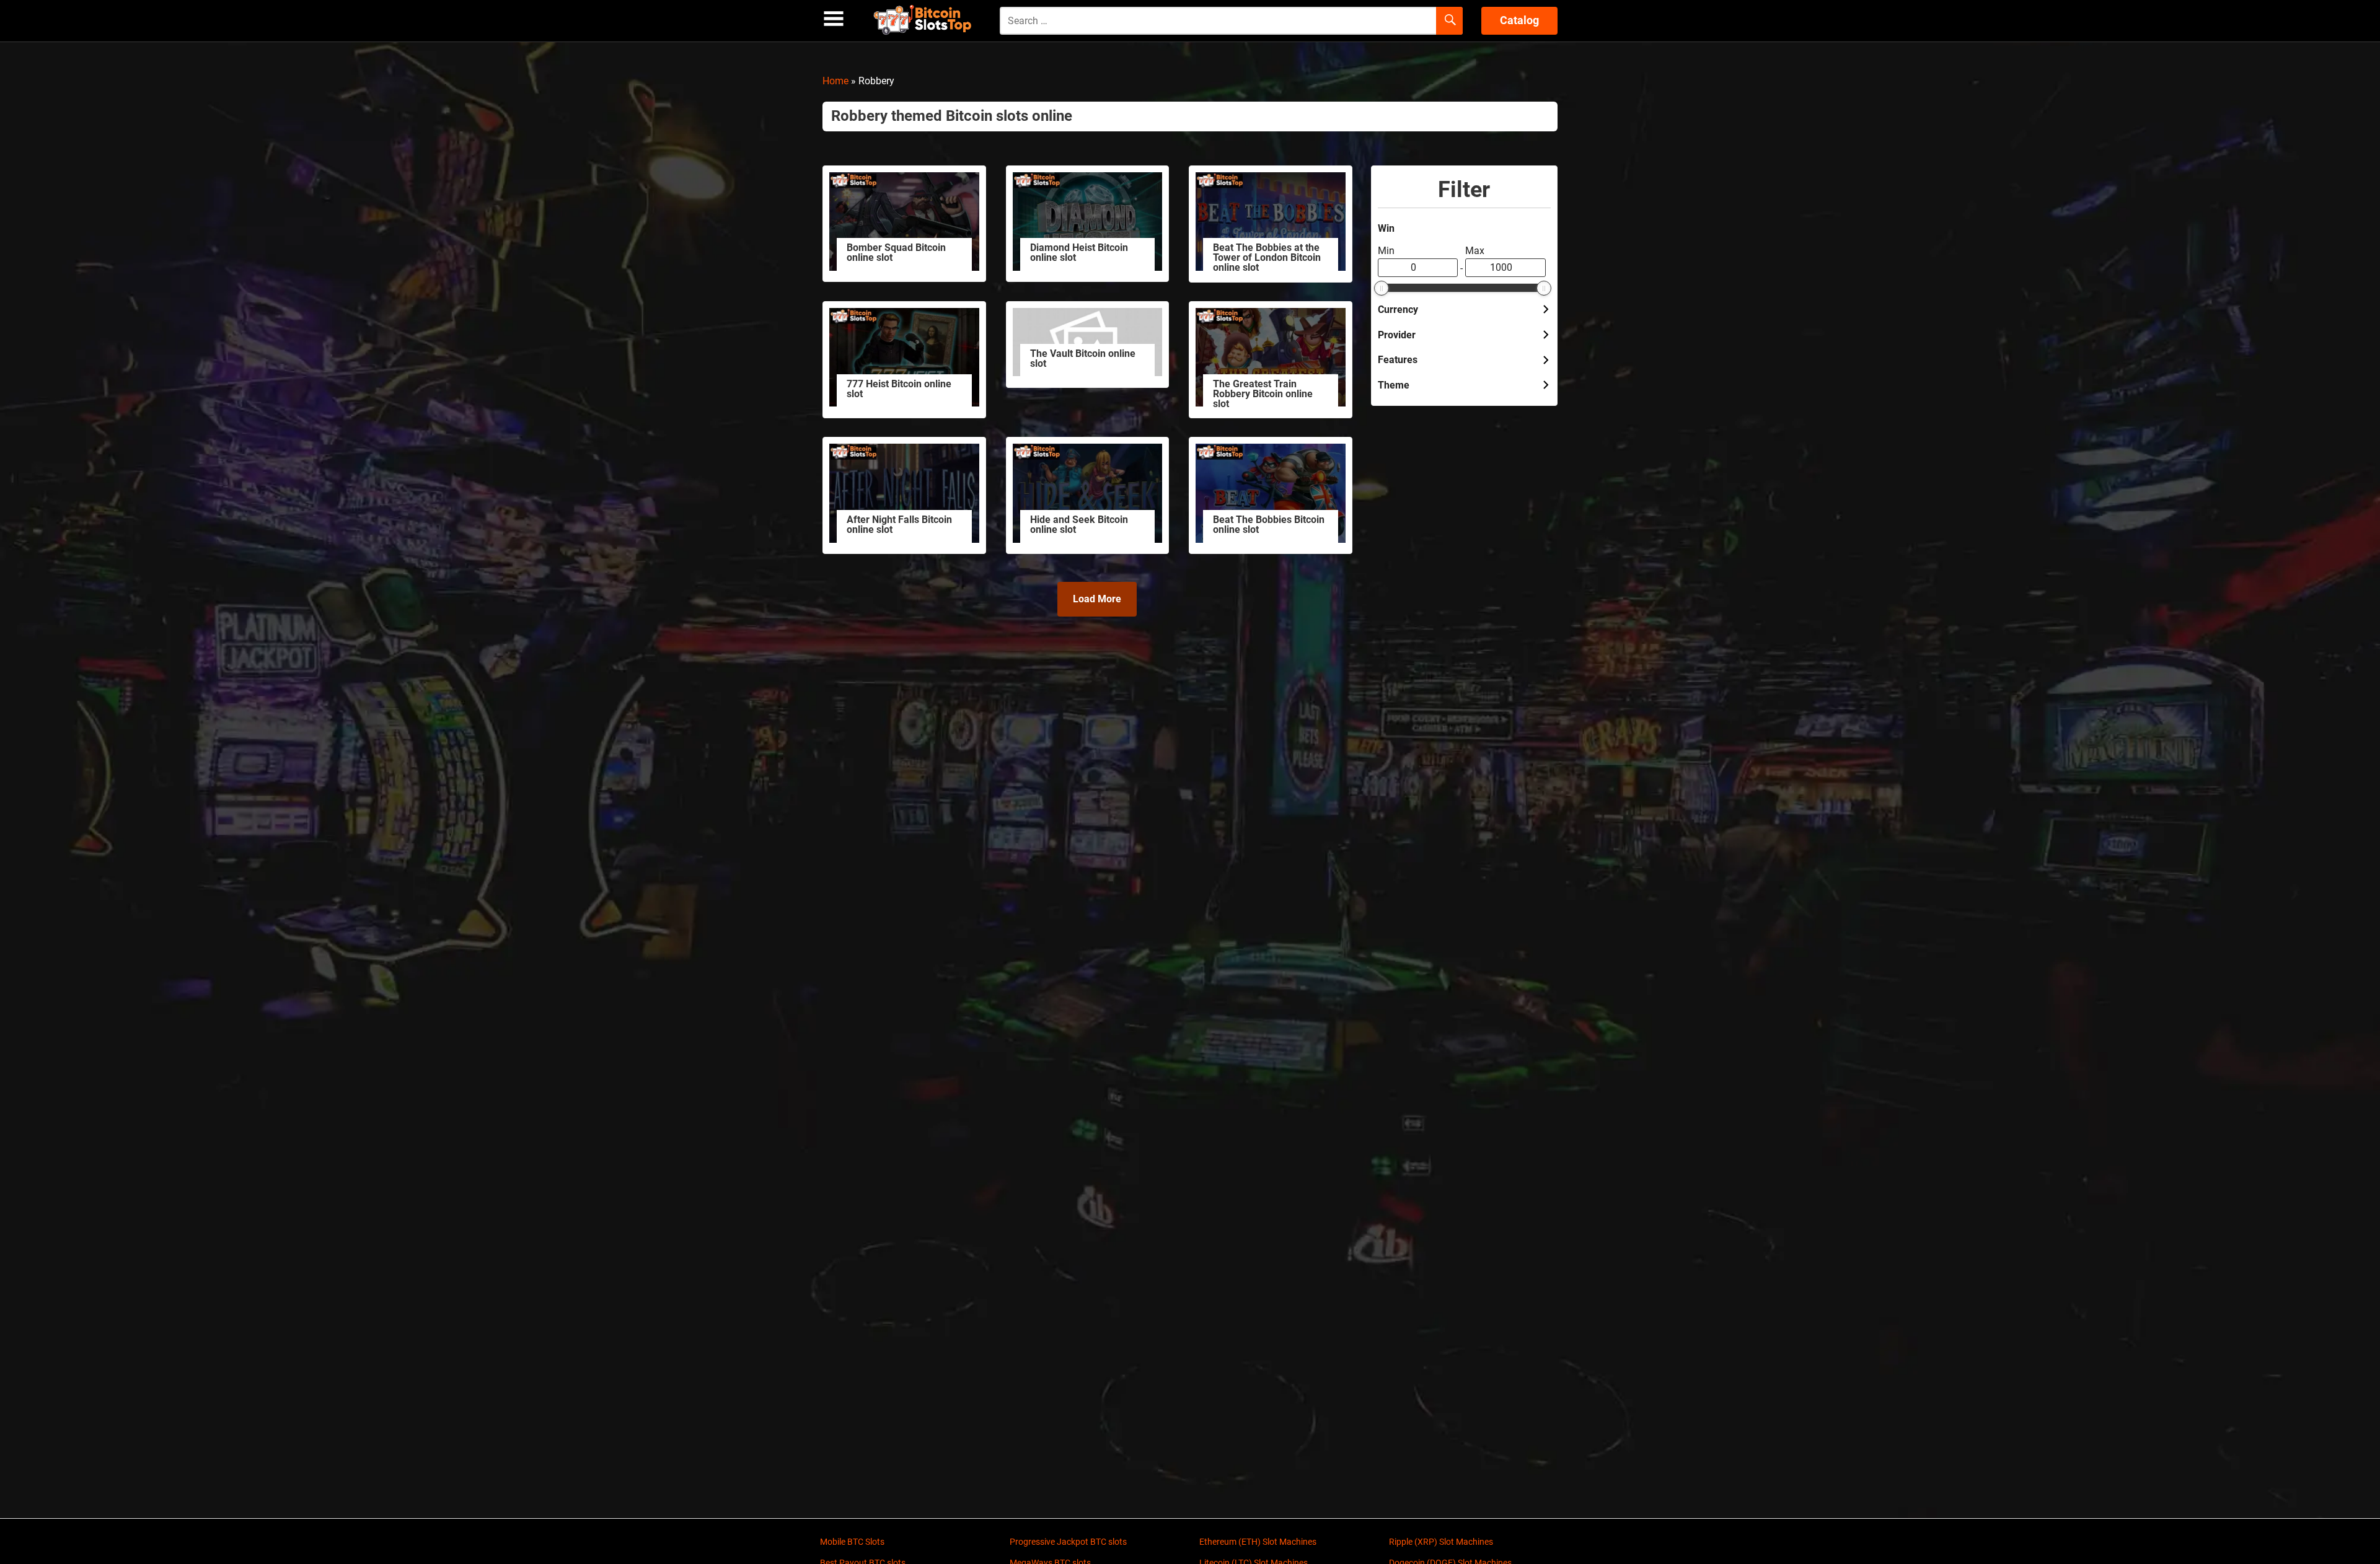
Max (1475, 251)
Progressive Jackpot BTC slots (1068, 1542)
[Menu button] (834, 19)
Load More (1097, 599)
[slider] (1382, 288)
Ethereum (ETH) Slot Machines (1258, 1542)
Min (1386, 251)
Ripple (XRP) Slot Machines (1441, 1542)
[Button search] (1449, 21)
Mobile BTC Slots (852, 1542)
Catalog (1519, 20)
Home (835, 81)
